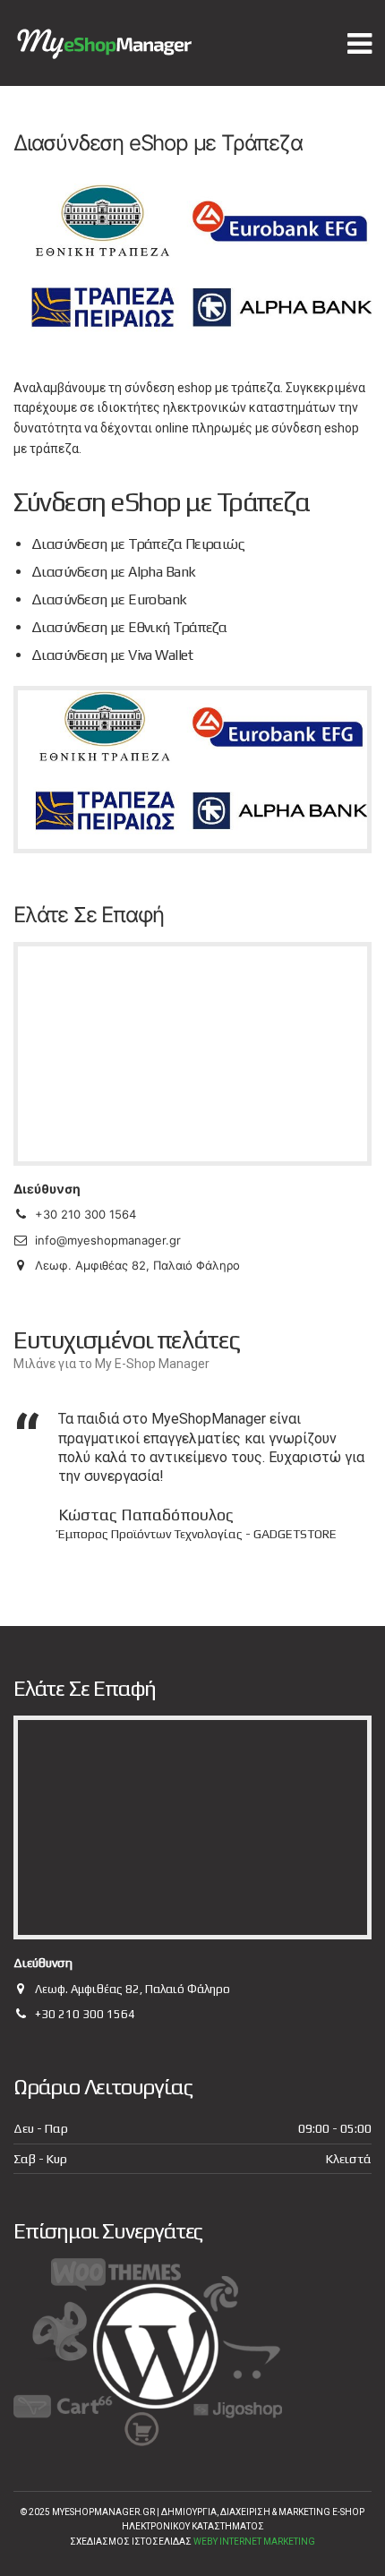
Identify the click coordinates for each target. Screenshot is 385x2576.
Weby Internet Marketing (254, 2542)
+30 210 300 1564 (85, 2014)
